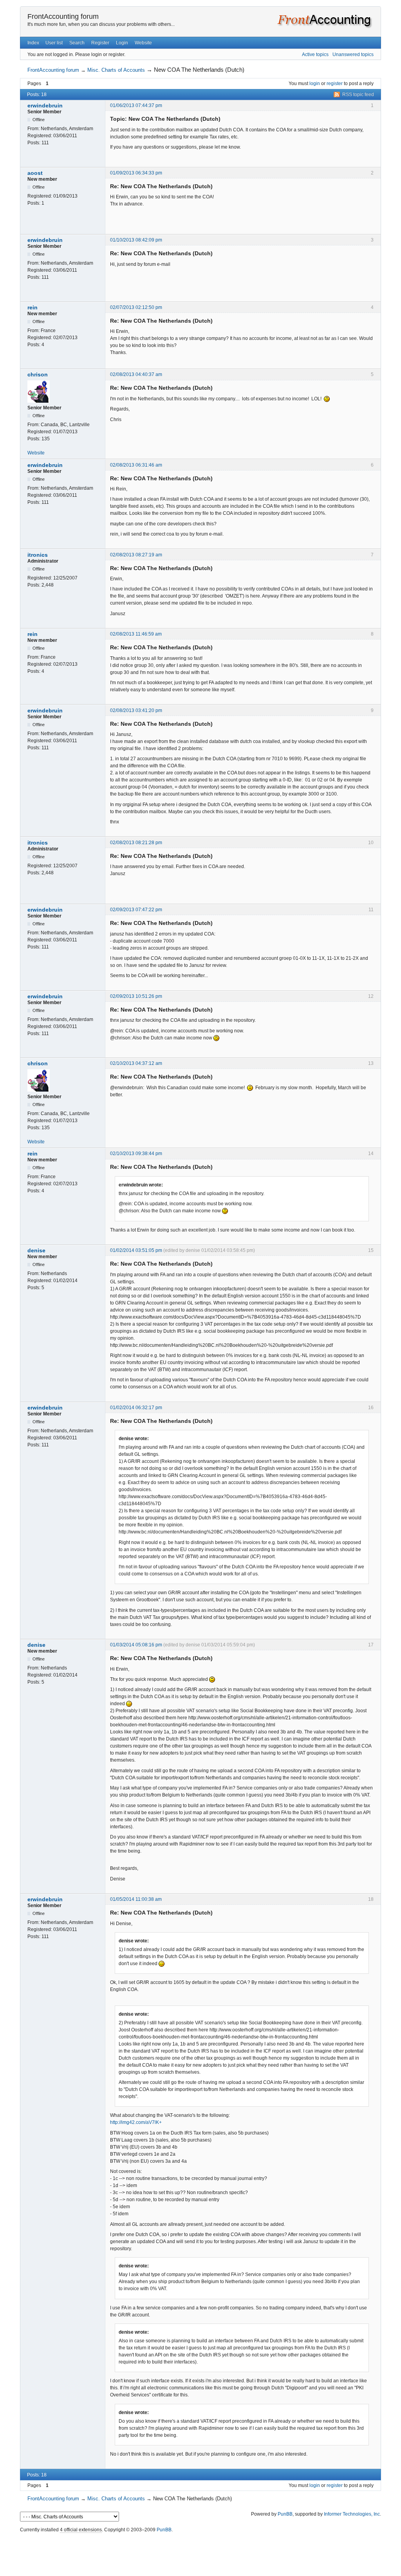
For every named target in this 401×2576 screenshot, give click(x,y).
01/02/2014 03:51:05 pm (136, 1250)
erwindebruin (45, 105)
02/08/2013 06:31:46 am (136, 465)
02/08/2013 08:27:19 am (136, 555)
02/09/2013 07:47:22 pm (136, 910)
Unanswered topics (353, 54)
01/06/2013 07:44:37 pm (136, 105)
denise (36, 1250)
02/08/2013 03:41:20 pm (136, 710)
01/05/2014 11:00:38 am (136, 1899)
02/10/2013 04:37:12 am (136, 1063)
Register (100, 43)
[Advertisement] (200, 2552)
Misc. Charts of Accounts (116, 70)
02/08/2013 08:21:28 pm (136, 843)
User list (54, 43)
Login (122, 43)
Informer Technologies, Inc (352, 2514)
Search (77, 43)
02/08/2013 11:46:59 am (136, 634)
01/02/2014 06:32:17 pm (136, 1408)
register (335, 84)
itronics (38, 555)
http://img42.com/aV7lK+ (136, 2122)
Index (33, 43)
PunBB (285, 2514)
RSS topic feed (358, 94)
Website (143, 43)
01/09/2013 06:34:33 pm (136, 173)
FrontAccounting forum (63, 16)
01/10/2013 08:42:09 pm (136, 240)
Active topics (315, 54)
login (315, 84)
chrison (38, 374)
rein (33, 307)
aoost (35, 173)
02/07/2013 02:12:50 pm (136, 307)
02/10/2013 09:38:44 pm (136, 1154)
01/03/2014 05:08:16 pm (136, 1645)
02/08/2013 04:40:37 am (136, 374)
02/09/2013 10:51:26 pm (136, 996)
